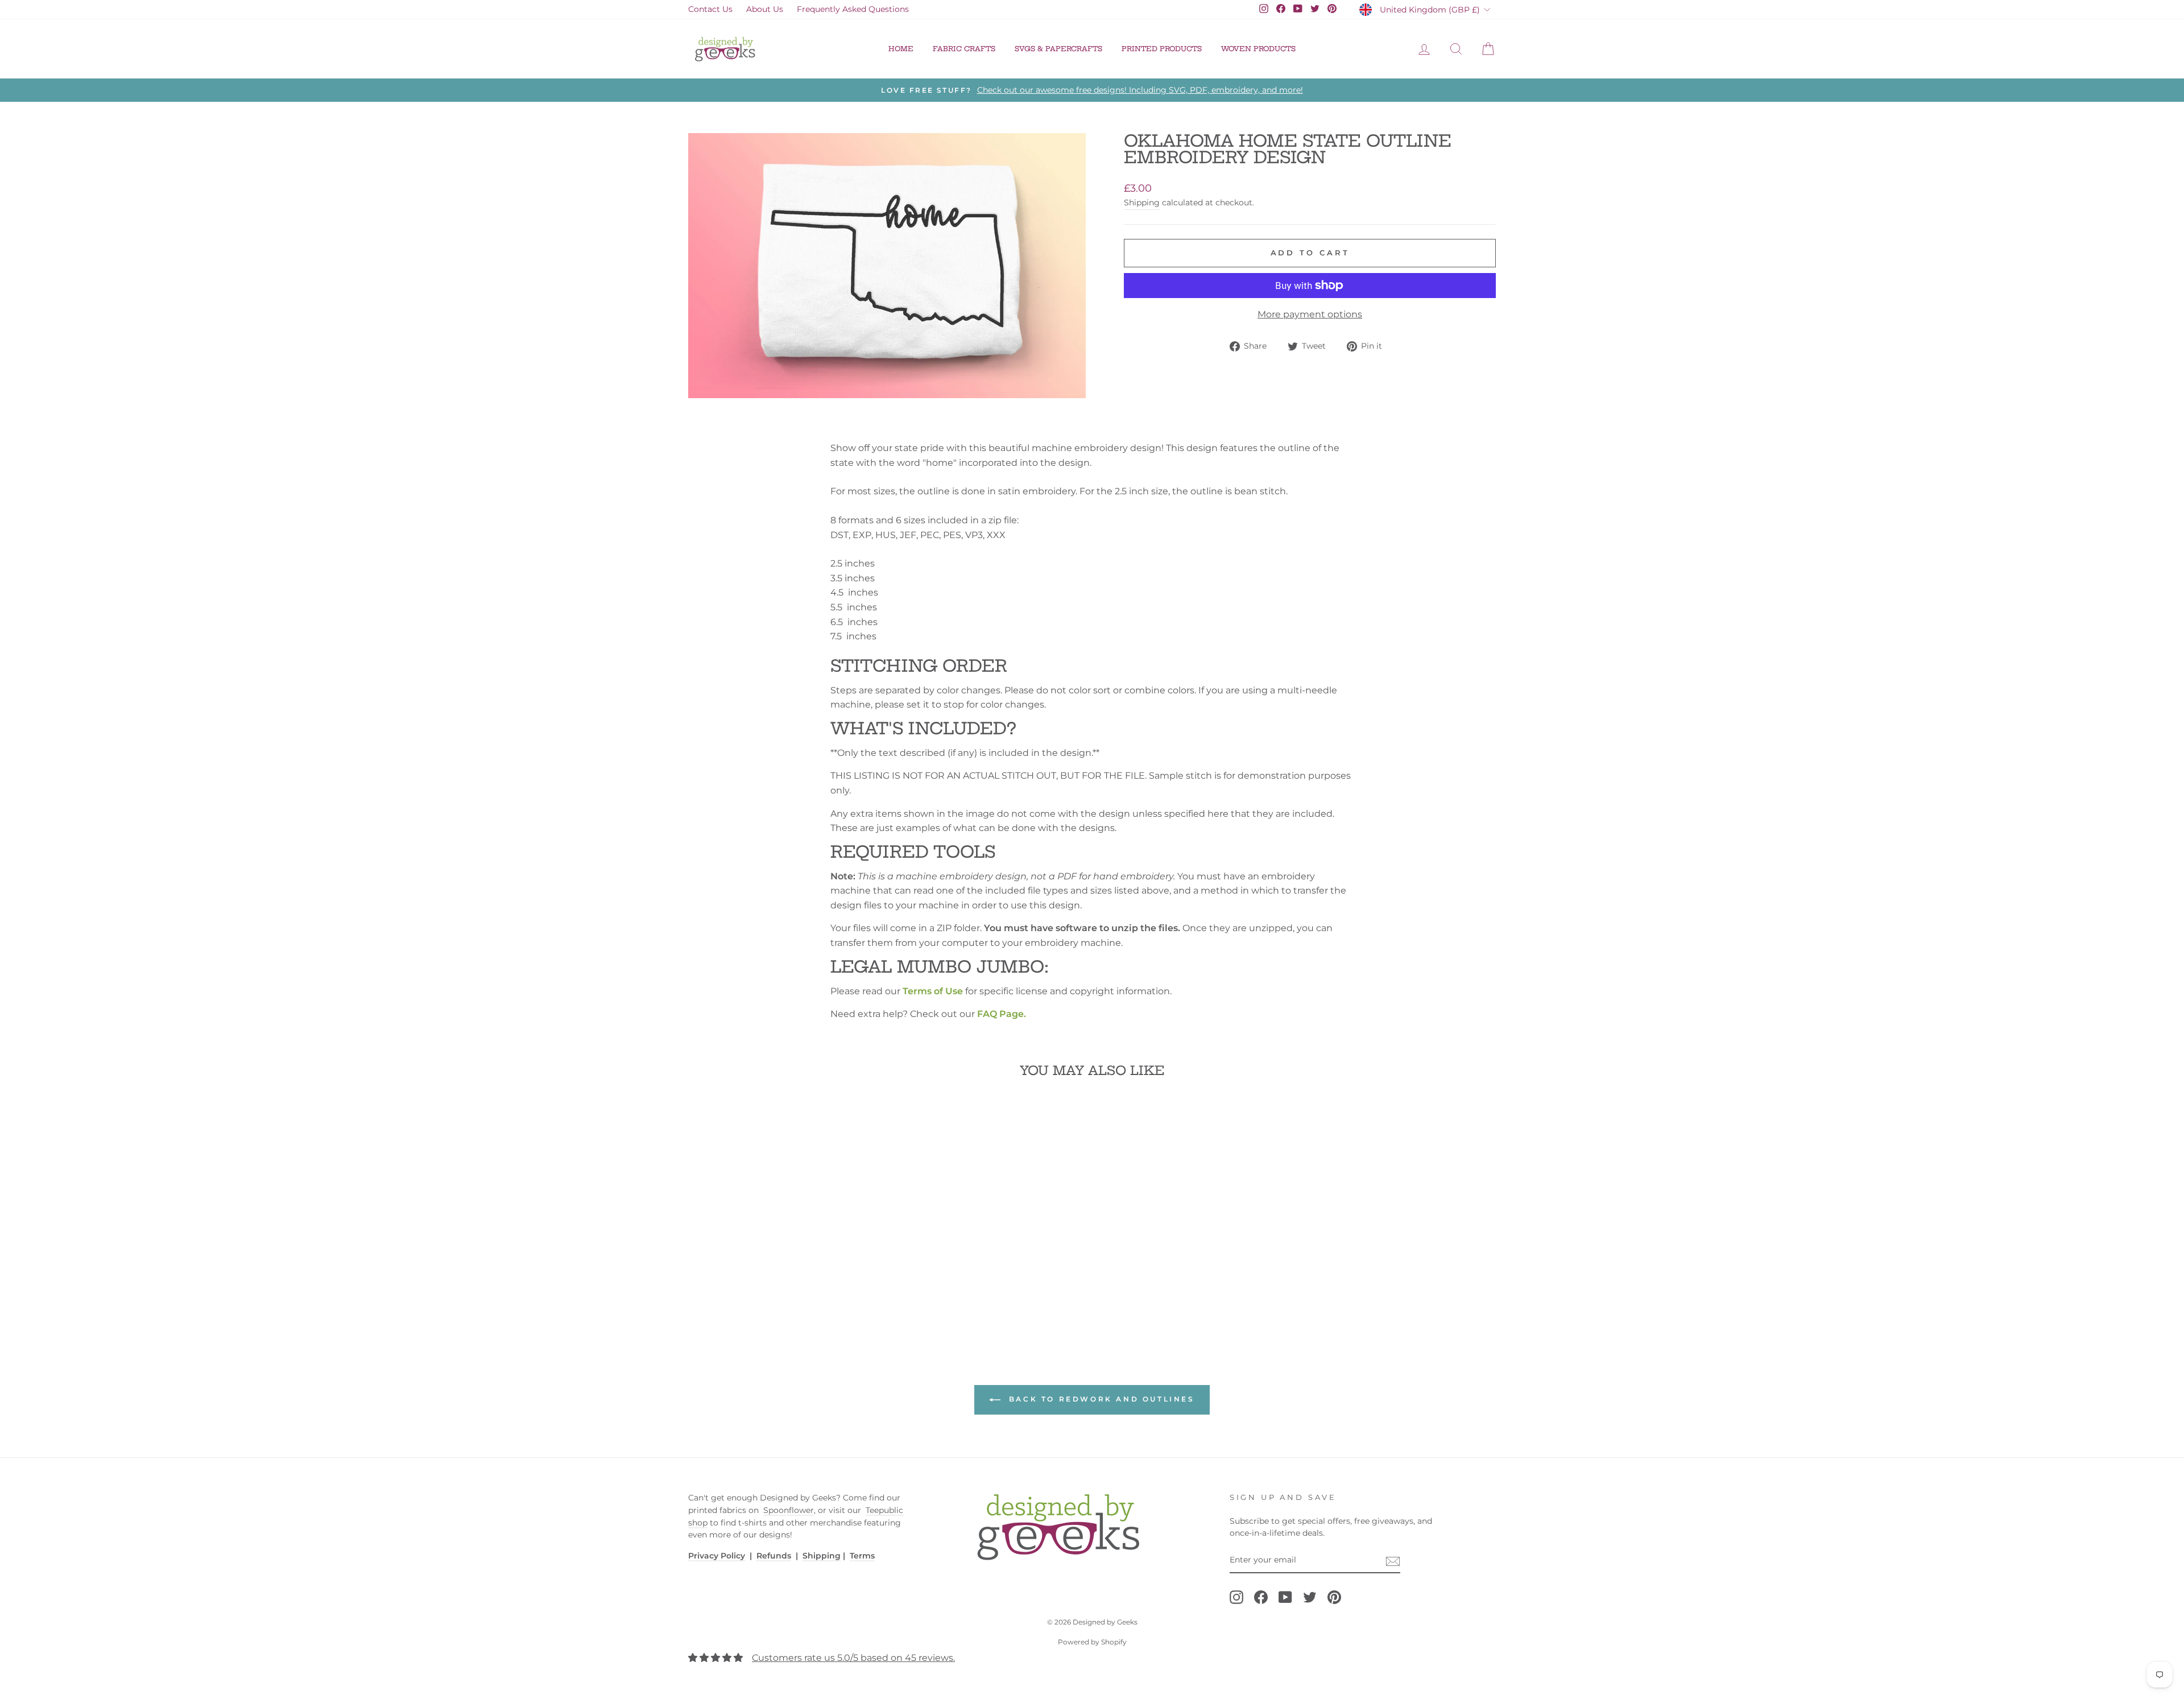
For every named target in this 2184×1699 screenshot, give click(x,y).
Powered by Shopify (1092, 1642)
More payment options (1310, 314)
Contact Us (710, 9)
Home (901, 49)
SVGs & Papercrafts (1058, 49)
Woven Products (1258, 49)
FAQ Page (1000, 1014)
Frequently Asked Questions (853, 9)
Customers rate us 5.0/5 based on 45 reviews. (853, 1658)
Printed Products (1162, 49)
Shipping (1142, 202)
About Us (765, 9)
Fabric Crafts (964, 49)
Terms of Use (933, 991)
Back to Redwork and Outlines (1100, 1399)
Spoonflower (789, 1510)
